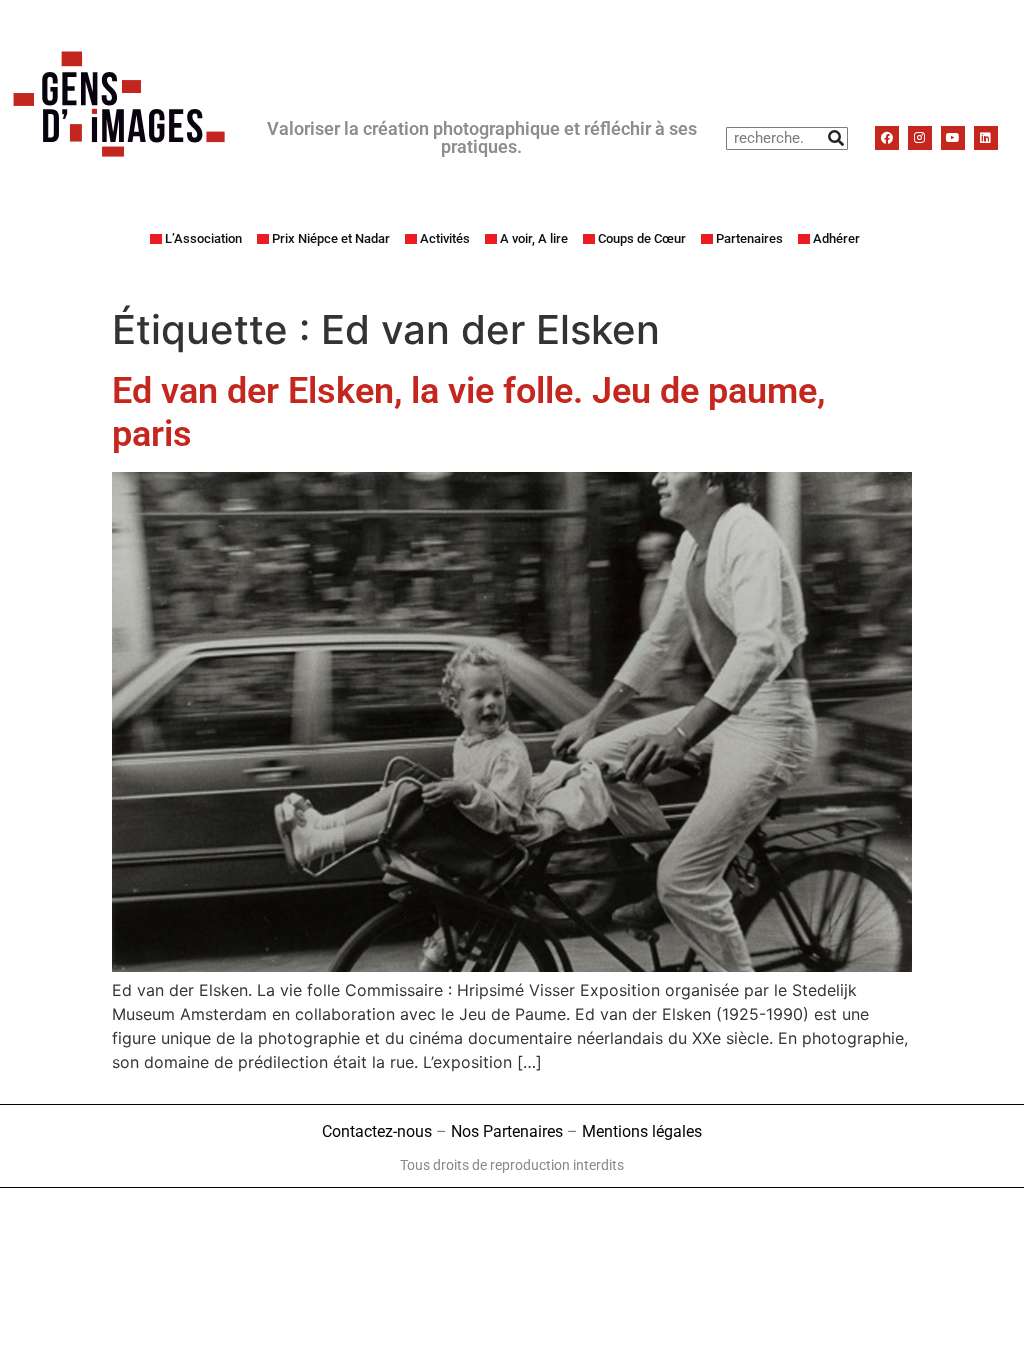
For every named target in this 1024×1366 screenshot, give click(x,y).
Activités (445, 238)
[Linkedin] (986, 138)
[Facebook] (887, 138)
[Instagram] (920, 138)
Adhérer (836, 238)
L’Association (203, 238)
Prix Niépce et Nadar (331, 238)
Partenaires (749, 238)
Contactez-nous (377, 1131)
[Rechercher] (835, 138)
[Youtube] (953, 138)
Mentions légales (642, 1131)
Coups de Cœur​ (642, 238)
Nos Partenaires (507, 1131)
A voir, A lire (534, 238)
